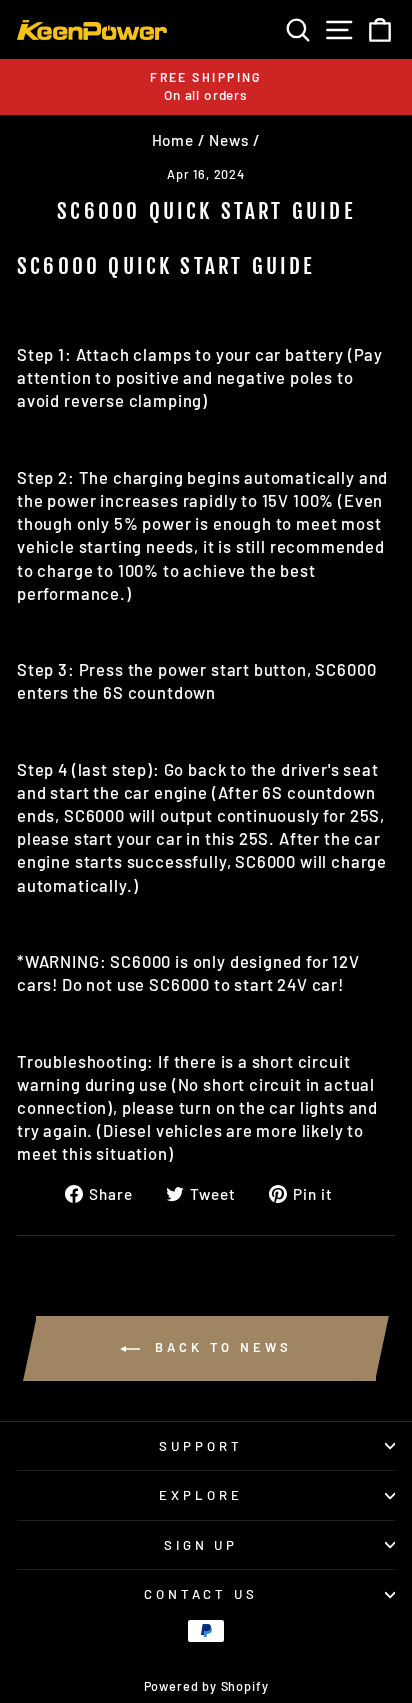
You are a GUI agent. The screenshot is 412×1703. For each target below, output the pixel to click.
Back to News (220, 1347)
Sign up (201, 1545)
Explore (201, 1495)
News (228, 140)
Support (201, 1446)
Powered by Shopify (206, 1686)
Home (173, 140)
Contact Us (201, 1594)
